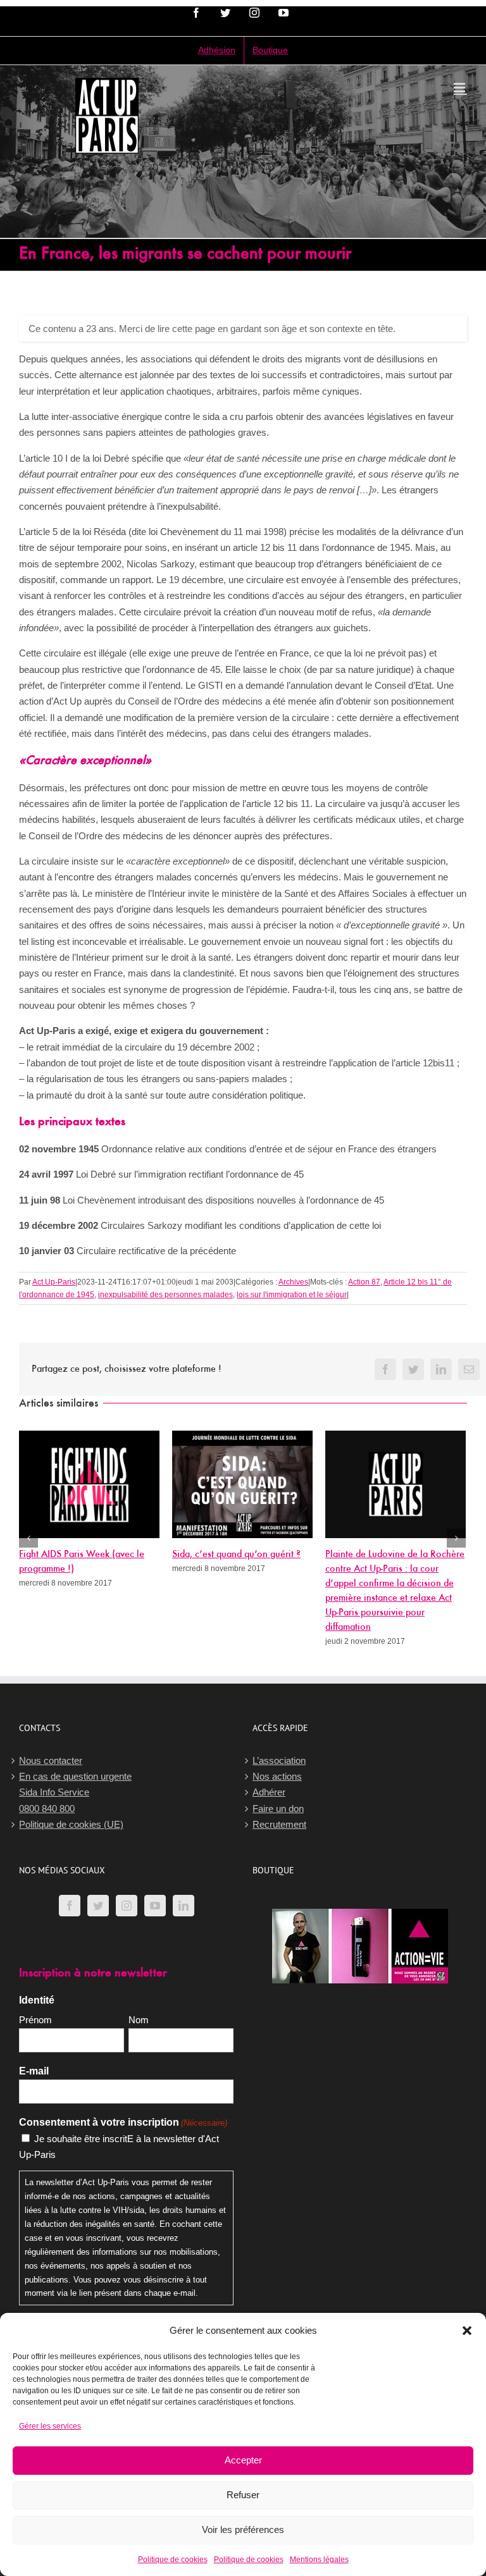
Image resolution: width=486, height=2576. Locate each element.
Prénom (35, 2020)
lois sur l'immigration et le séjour (292, 1295)
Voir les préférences (243, 2530)
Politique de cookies (173, 2560)
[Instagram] (127, 1906)
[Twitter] (98, 1906)
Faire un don (278, 1809)
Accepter (243, 2460)
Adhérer (269, 1792)
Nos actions (277, 1776)
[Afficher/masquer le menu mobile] (460, 88)
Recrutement (279, 1824)
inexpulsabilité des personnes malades (165, 1295)
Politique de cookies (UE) (71, 1824)
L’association (279, 1760)
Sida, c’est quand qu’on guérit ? (236, 1555)
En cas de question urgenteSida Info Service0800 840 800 (75, 1792)
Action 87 (364, 1282)
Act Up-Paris (54, 1282)
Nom (139, 2020)
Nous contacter (51, 1760)
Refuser (243, 2495)
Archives (293, 1282)
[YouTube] (155, 1906)
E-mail (34, 2071)
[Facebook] (70, 1906)
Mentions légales (319, 2560)
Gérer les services (50, 2426)
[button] (467, 2331)
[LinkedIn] (184, 1906)
